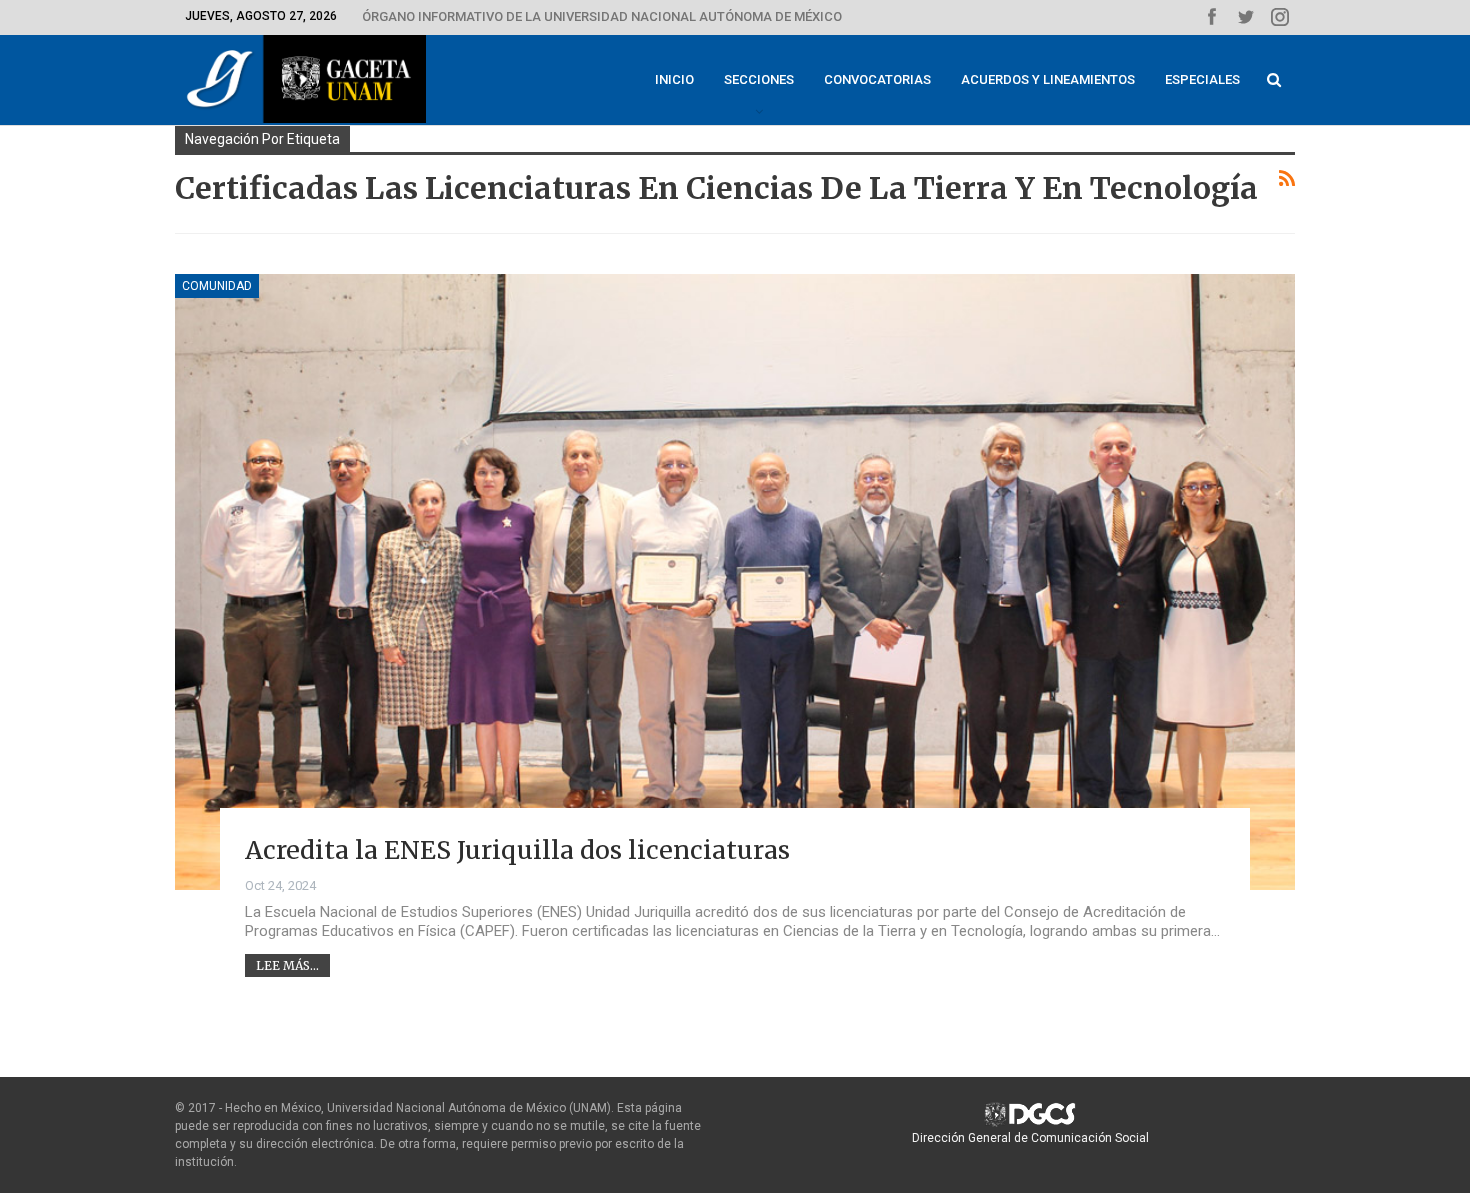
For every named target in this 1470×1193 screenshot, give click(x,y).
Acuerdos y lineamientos (1048, 79)
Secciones (759, 79)
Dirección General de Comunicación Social (1030, 1138)
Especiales (1202, 79)
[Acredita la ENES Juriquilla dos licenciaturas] (735, 582)
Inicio (674, 79)
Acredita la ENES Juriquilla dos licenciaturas (517, 850)
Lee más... (287, 965)
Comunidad (217, 286)
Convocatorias (877, 79)
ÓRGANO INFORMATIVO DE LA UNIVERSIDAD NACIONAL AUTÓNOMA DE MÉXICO (602, 16)
